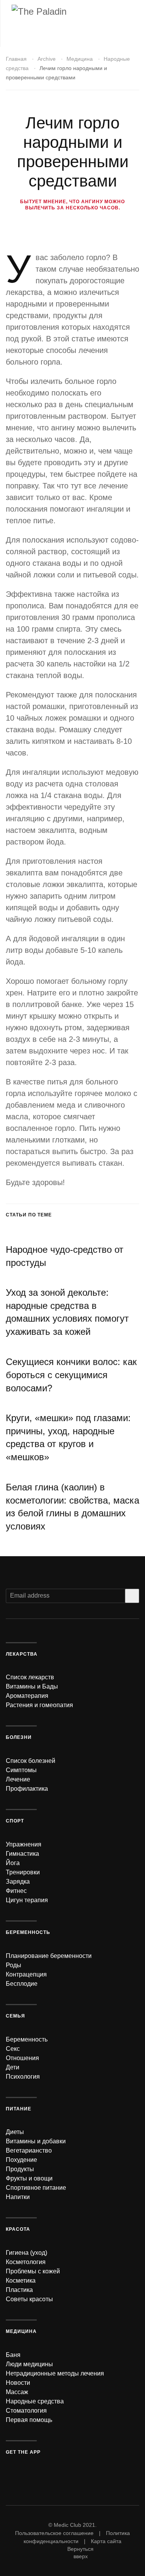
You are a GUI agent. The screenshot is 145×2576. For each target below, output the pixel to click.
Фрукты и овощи (29, 2178)
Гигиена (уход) (26, 2253)
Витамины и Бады (32, 1686)
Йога (13, 1863)
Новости (18, 2383)
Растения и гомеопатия (39, 1705)
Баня (13, 2355)
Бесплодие (22, 1984)
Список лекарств (30, 1677)
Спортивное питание (36, 2188)
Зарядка (18, 1881)
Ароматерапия (27, 1696)
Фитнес (16, 1891)
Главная (16, 59)
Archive (47, 59)
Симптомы (21, 1770)
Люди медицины (29, 2364)
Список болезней (31, 1761)
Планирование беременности (49, 1956)
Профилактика (27, 1789)
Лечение (18, 1779)
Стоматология (26, 2411)
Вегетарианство (29, 2150)
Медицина (80, 59)
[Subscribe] (132, 1596)
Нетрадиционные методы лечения (55, 2373)
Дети (13, 2067)
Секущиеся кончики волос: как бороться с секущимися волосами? (71, 1375)
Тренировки (23, 1872)
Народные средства (35, 2401)
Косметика (21, 2281)
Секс (13, 2049)
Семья (15, 2016)
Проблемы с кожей (33, 2271)
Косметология (26, 2262)
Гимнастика (22, 1854)
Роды (14, 1965)
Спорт (15, 1821)
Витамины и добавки (36, 2141)
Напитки (18, 2197)
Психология (23, 2077)
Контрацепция (26, 1974)
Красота (18, 2229)
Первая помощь (29, 2420)
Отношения (22, 2058)
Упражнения (24, 1844)
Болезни (19, 1737)
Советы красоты (29, 2299)
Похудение (21, 2160)
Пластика (19, 2290)
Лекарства (22, 1654)
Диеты (15, 2132)
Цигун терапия (27, 1900)
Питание (19, 2109)
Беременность (28, 1932)
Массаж (17, 2392)
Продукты (20, 2169)
